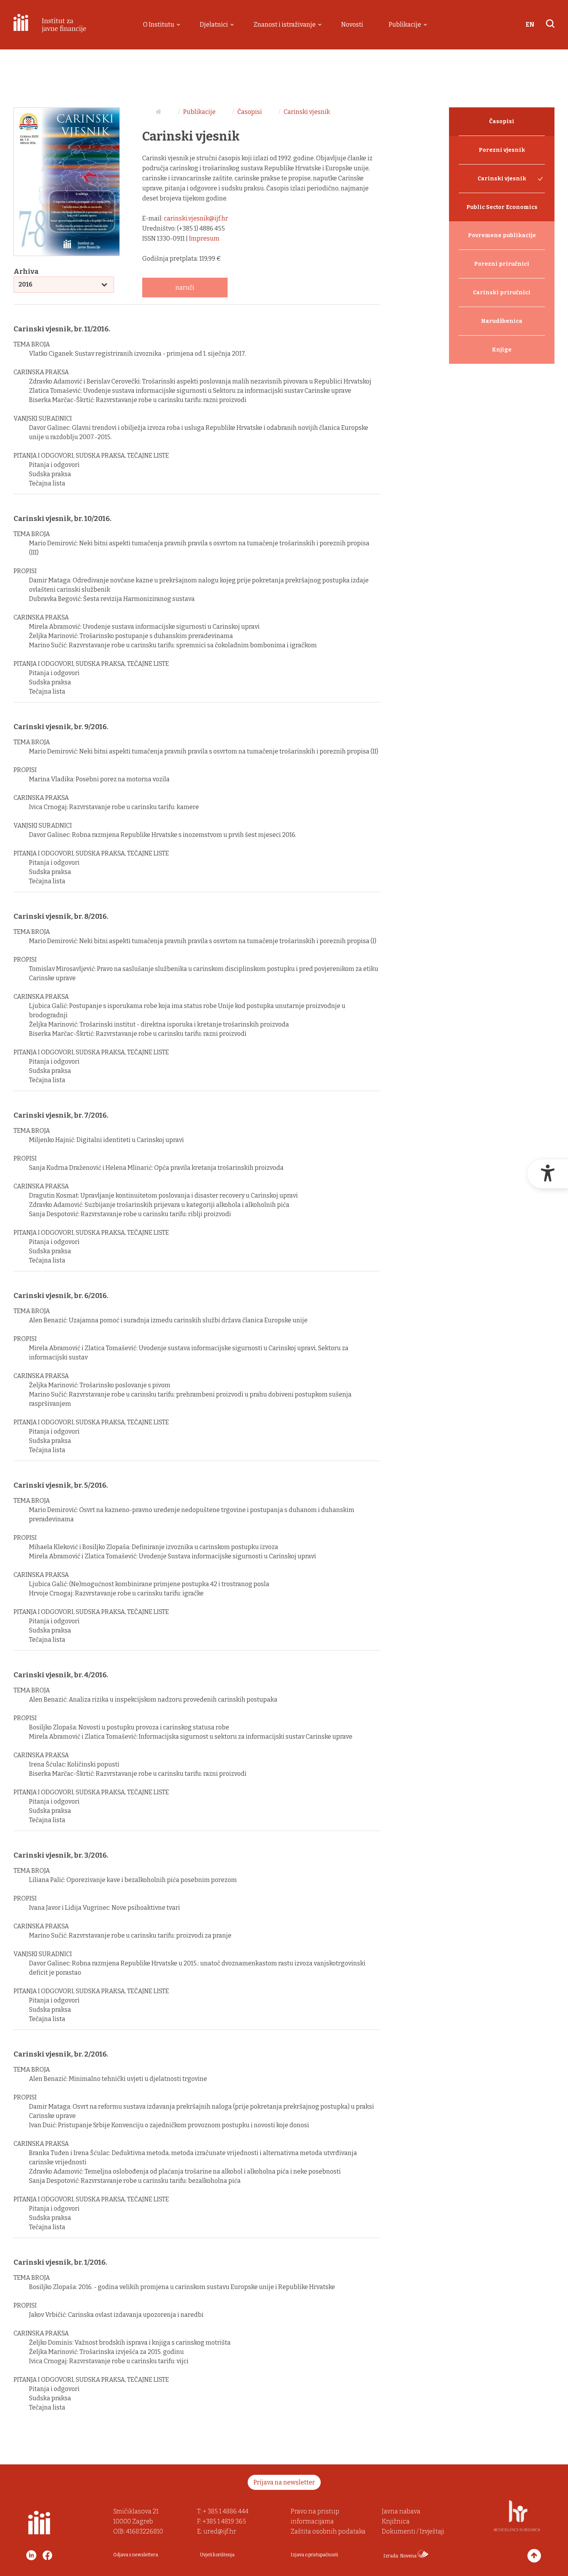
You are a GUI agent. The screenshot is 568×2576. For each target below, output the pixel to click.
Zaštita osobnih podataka (328, 2531)
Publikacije (405, 25)
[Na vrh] (534, 2556)
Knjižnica (396, 2521)
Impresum (204, 238)
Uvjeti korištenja (217, 2555)
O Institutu (159, 25)
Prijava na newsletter (284, 2482)
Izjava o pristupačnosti (314, 2555)
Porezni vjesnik (502, 150)
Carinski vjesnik (307, 112)
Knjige (502, 350)
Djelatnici (214, 25)
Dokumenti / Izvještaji (413, 2531)
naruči (185, 288)
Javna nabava (401, 2511)
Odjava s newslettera (136, 2555)
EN (530, 25)
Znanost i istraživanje (285, 25)
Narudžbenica (502, 321)
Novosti (352, 25)
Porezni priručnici (502, 264)
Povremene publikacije (502, 235)
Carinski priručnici (502, 293)
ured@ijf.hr (220, 2531)
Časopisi (250, 112)
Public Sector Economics (502, 207)
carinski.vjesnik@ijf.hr (196, 218)
